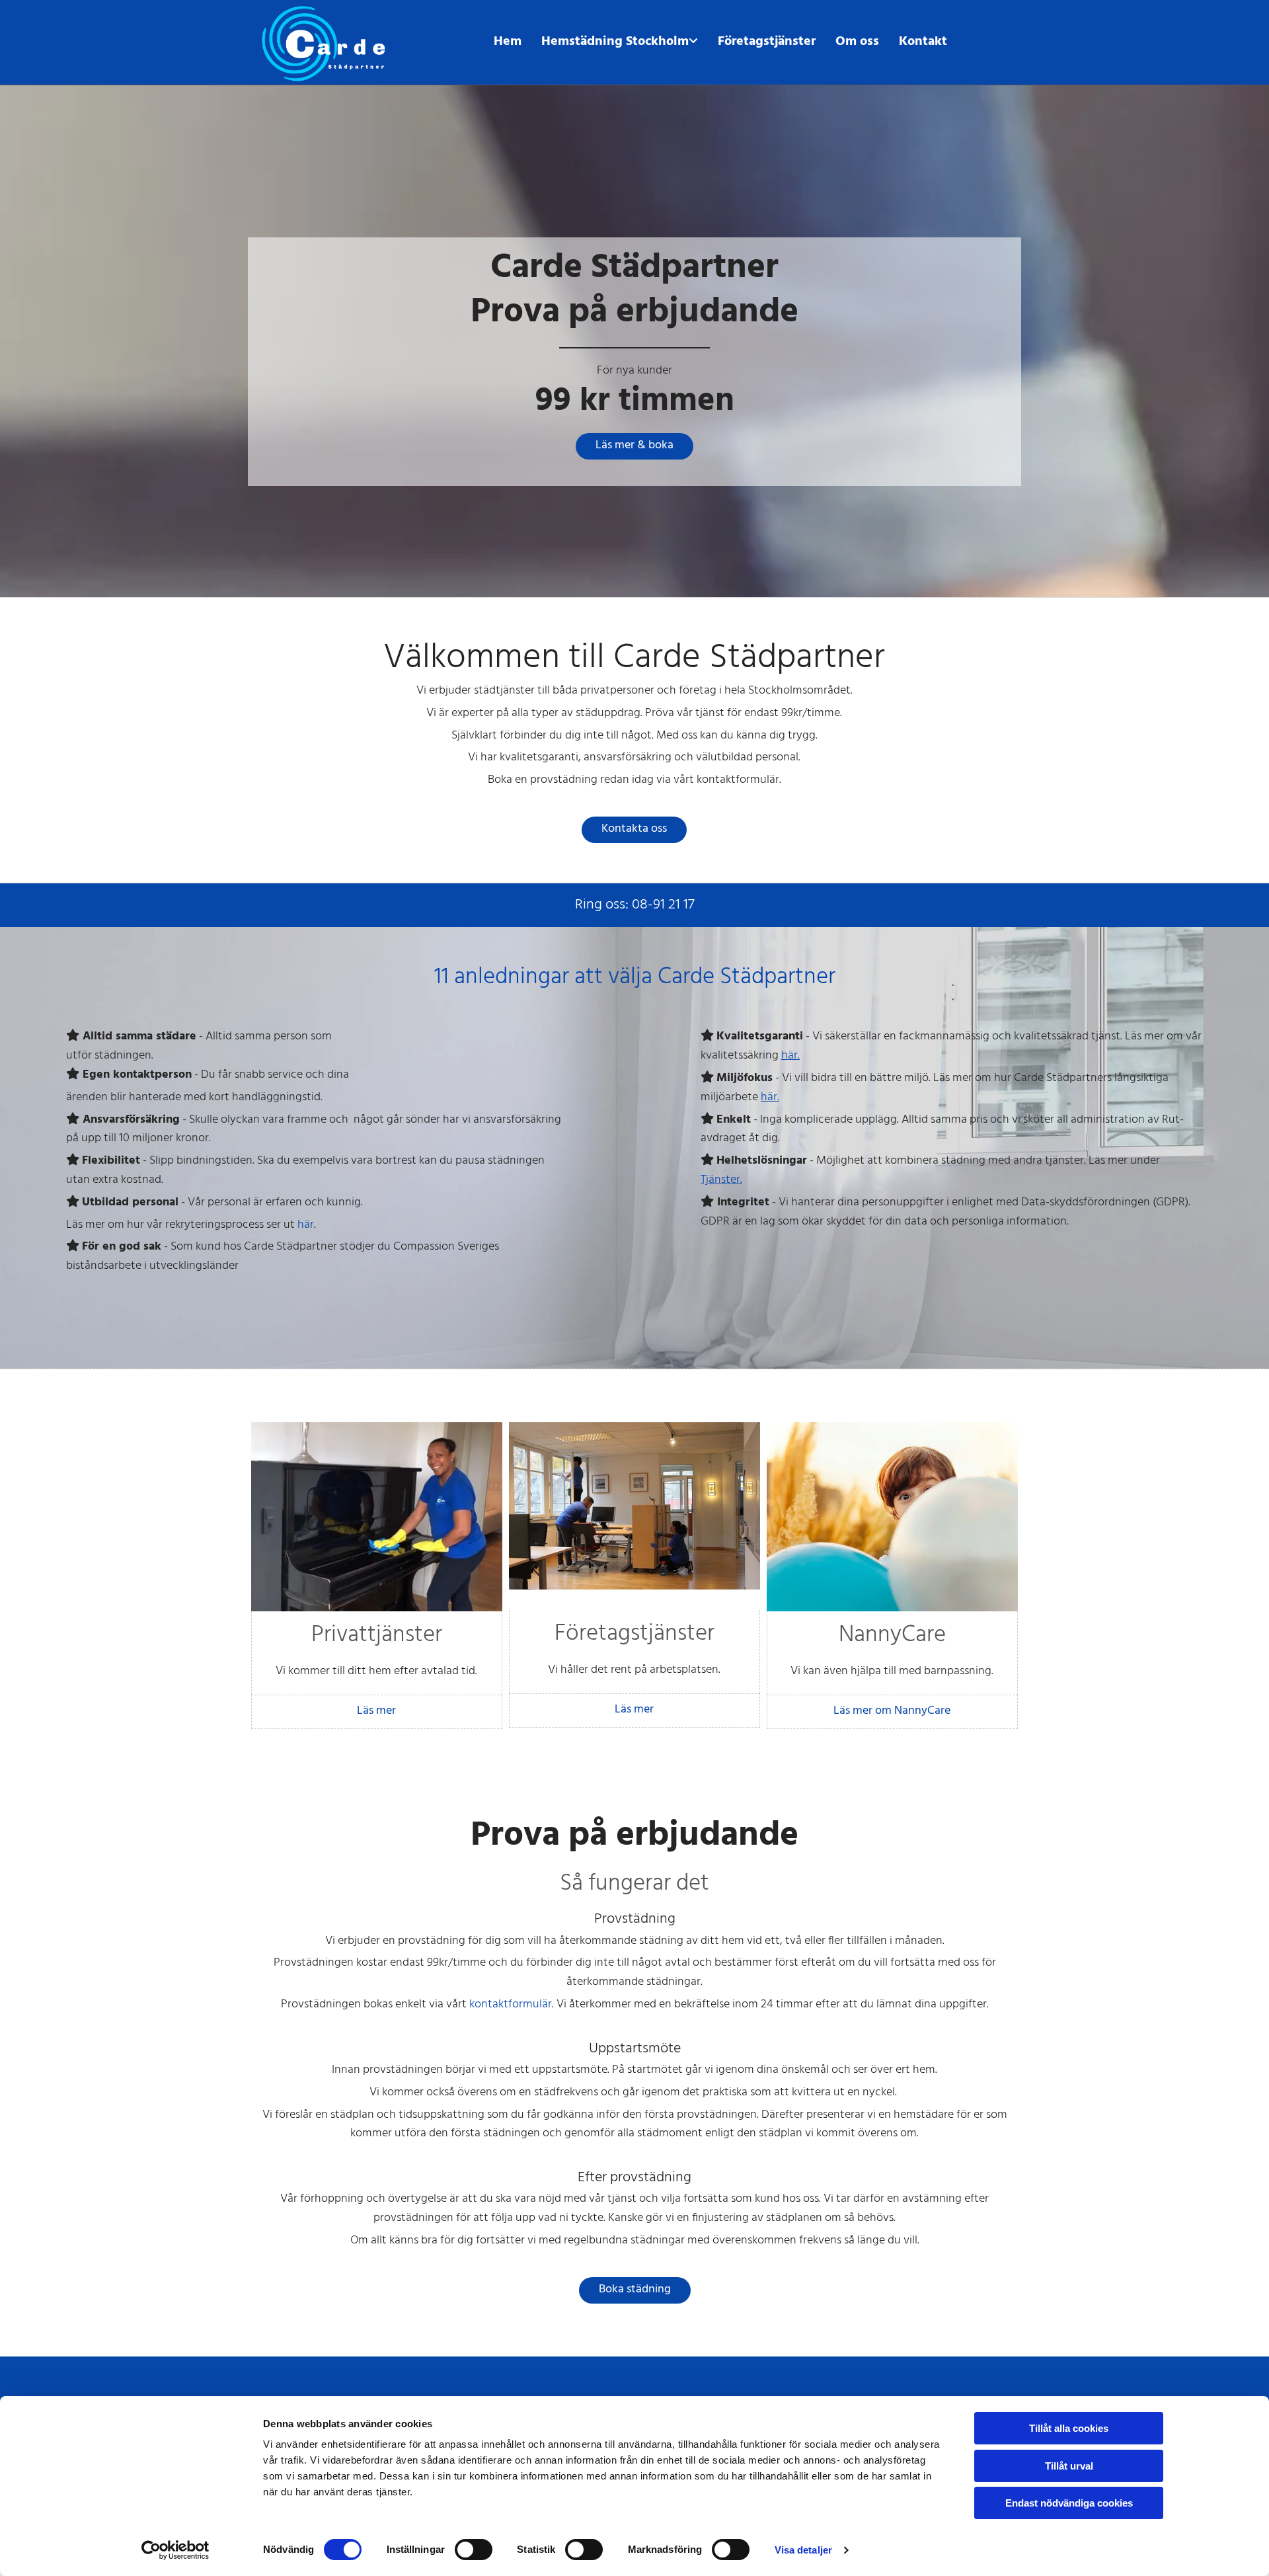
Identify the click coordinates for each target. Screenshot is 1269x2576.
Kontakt (923, 42)
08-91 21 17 (663, 905)
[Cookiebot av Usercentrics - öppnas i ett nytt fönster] (175, 2550)
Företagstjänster (767, 42)
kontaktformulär (511, 2004)
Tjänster (720, 1180)
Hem (508, 42)
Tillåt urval (1069, 2466)
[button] (634, 446)
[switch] (474, 2550)
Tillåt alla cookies (1069, 2428)
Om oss (857, 42)
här (306, 1225)
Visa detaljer (803, 2550)
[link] (620, 42)
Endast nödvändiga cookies (1069, 2503)
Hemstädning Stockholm (615, 42)
